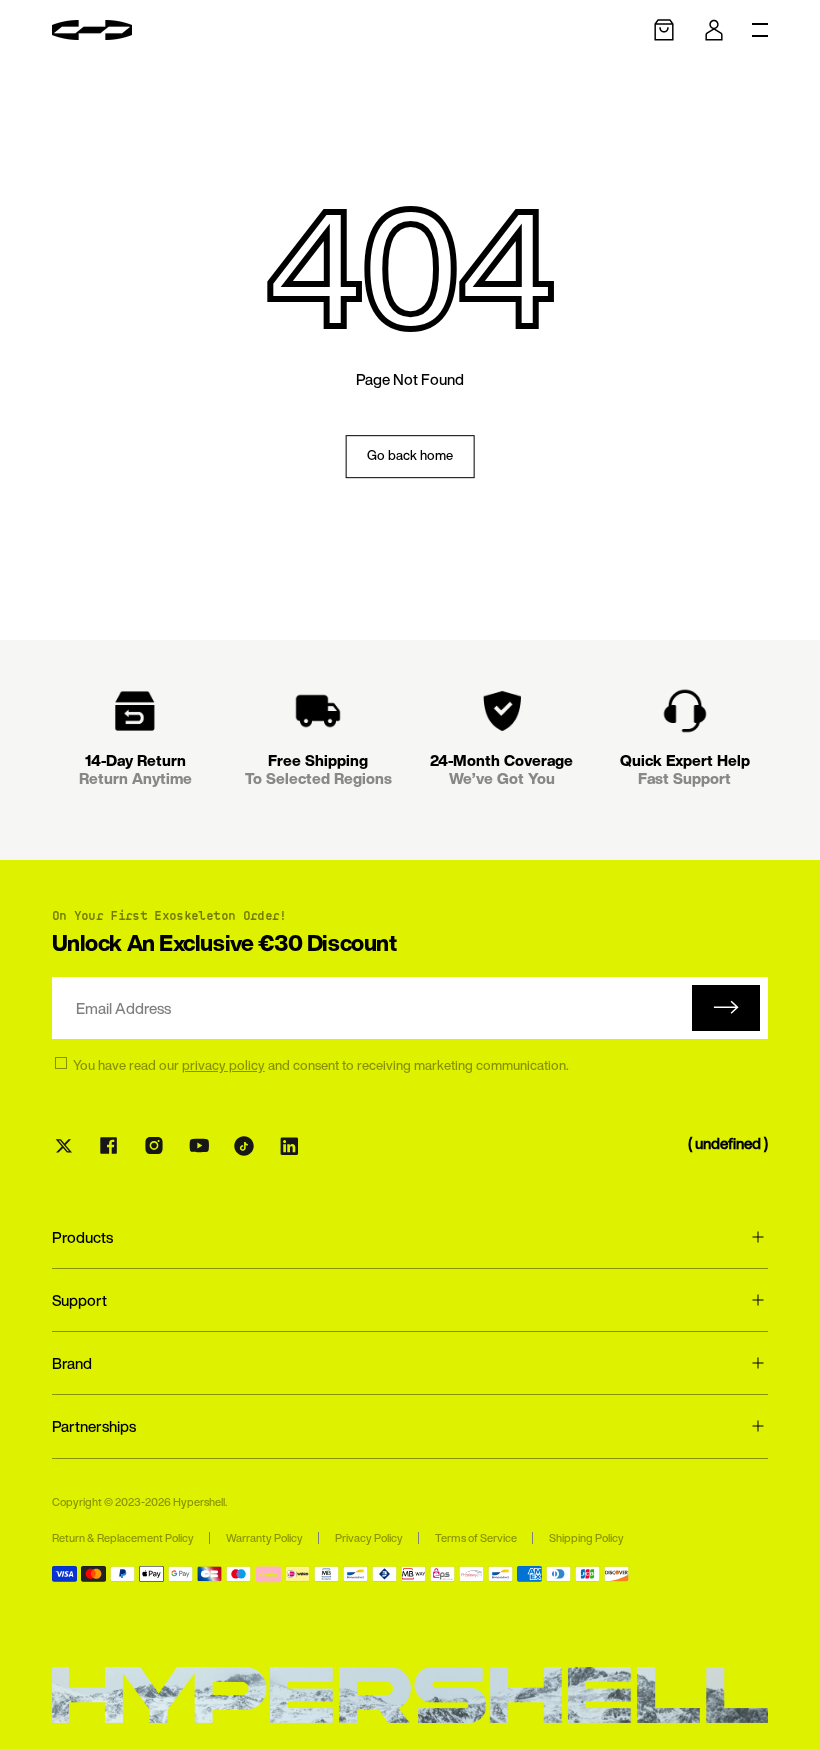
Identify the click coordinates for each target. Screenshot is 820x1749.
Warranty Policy (264, 1538)
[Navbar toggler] (760, 30)
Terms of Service (476, 1538)
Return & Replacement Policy (123, 1538)
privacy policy (223, 1065)
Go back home (410, 456)
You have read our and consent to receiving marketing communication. (321, 1066)
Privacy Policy (369, 1538)
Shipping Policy (586, 1538)
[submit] (726, 1008)
